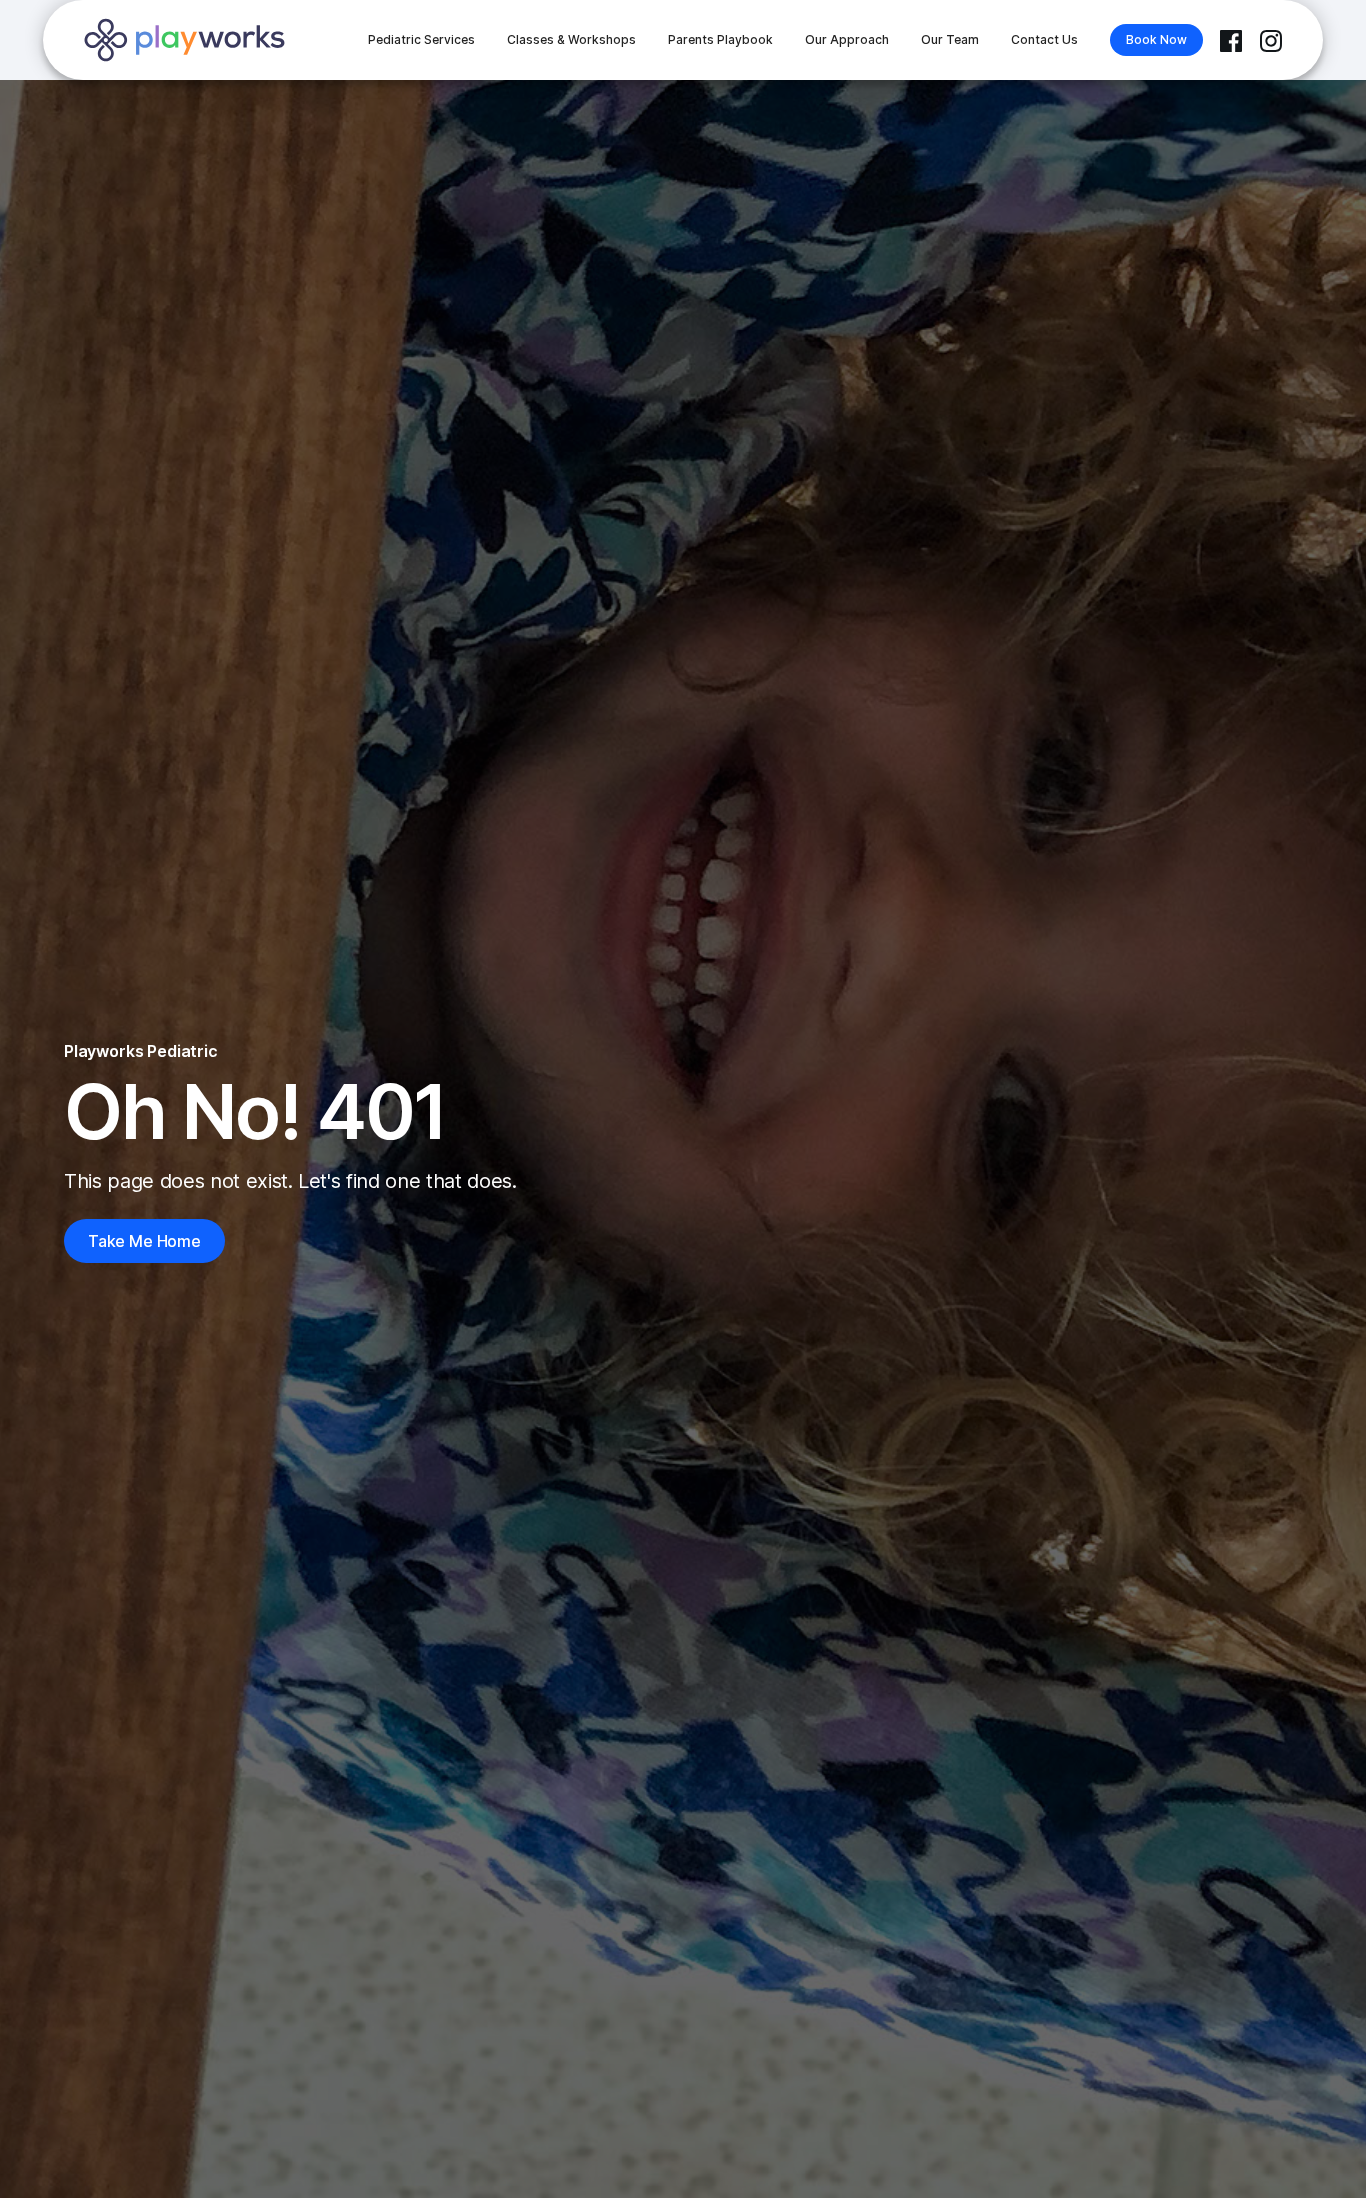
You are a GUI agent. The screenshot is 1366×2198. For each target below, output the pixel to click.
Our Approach (847, 39)
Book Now (1156, 39)
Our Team (950, 39)
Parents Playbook (720, 39)
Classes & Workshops (571, 39)
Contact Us (1044, 39)
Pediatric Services (421, 39)
